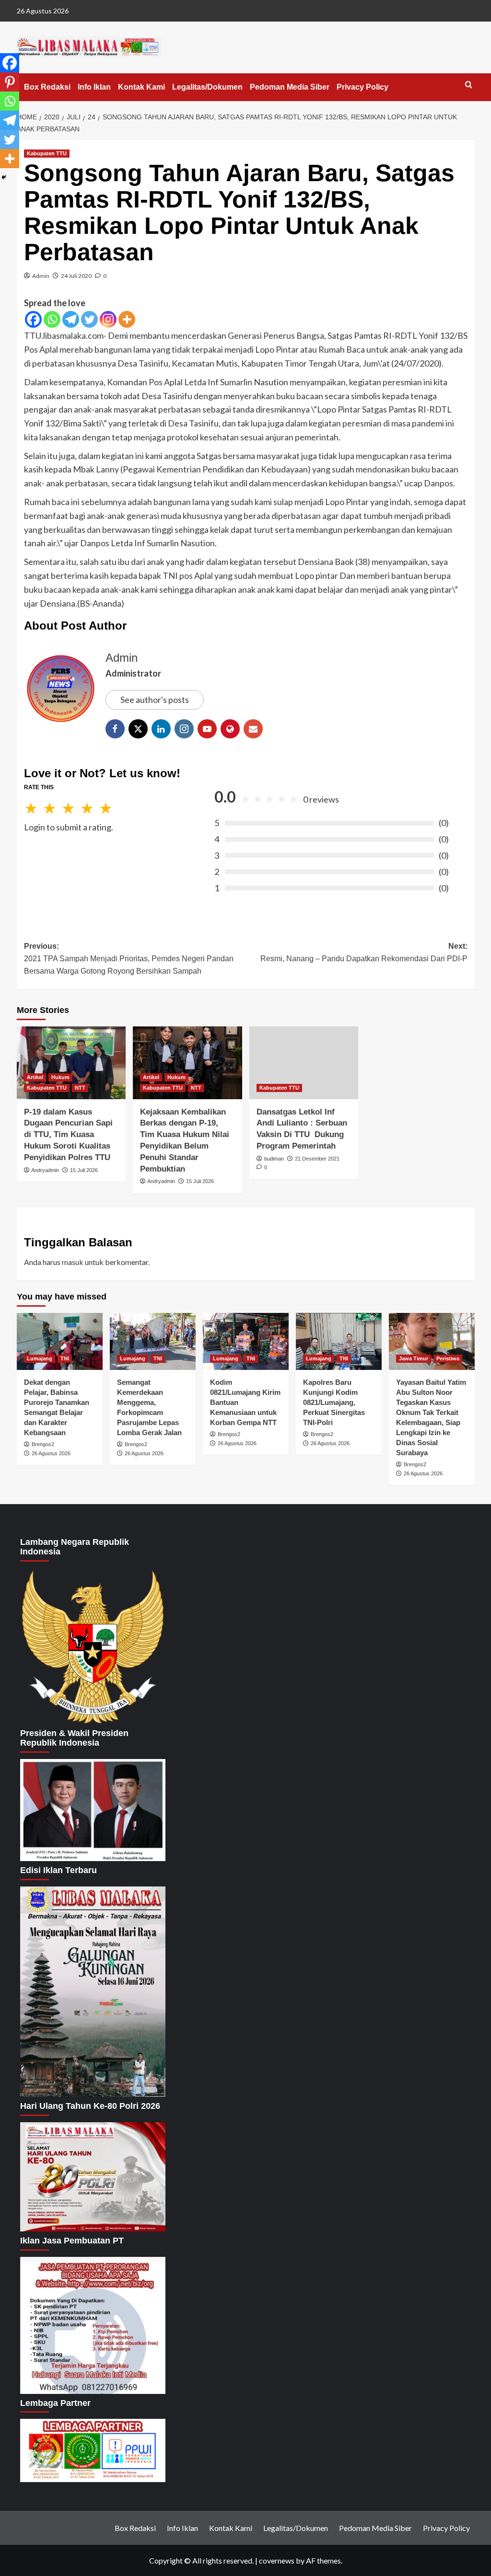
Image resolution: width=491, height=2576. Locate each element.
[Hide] (4, 177)
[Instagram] (108, 319)
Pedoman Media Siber (290, 87)
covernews (277, 2560)
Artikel (35, 1077)
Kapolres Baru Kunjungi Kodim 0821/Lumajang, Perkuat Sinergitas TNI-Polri (334, 1402)
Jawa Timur (414, 1358)
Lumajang (40, 1358)
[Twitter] (89, 319)
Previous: (129, 958)
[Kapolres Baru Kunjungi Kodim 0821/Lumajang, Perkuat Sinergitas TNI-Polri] (339, 1341)
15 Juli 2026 (84, 1170)
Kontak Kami (141, 87)
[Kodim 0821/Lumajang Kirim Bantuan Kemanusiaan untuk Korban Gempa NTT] (246, 1341)
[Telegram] (71, 319)
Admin (41, 276)
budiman (274, 1159)
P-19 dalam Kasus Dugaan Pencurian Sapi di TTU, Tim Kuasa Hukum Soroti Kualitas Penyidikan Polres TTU (68, 1135)
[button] (469, 85)
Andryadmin (45, 1170)
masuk (73, 1262)
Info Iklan (94, 87)
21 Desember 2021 (317, 1159)
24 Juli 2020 (76, 276)
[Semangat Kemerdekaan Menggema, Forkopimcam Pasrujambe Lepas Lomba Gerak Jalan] (153, 1341)
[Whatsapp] (52, 319)
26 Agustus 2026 (51, 1453)
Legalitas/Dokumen (207, 87)
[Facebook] (33, 319)
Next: (364, 952)
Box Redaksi (47, 87)
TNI (65, 1358)
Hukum (60, 1077)
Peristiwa (448, 1358)
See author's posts (155, 700)
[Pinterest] (10, 82)
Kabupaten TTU (47, 153)
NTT (80, 1088)
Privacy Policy (362, 87)
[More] (127, 319)
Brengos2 (43, 1444)
